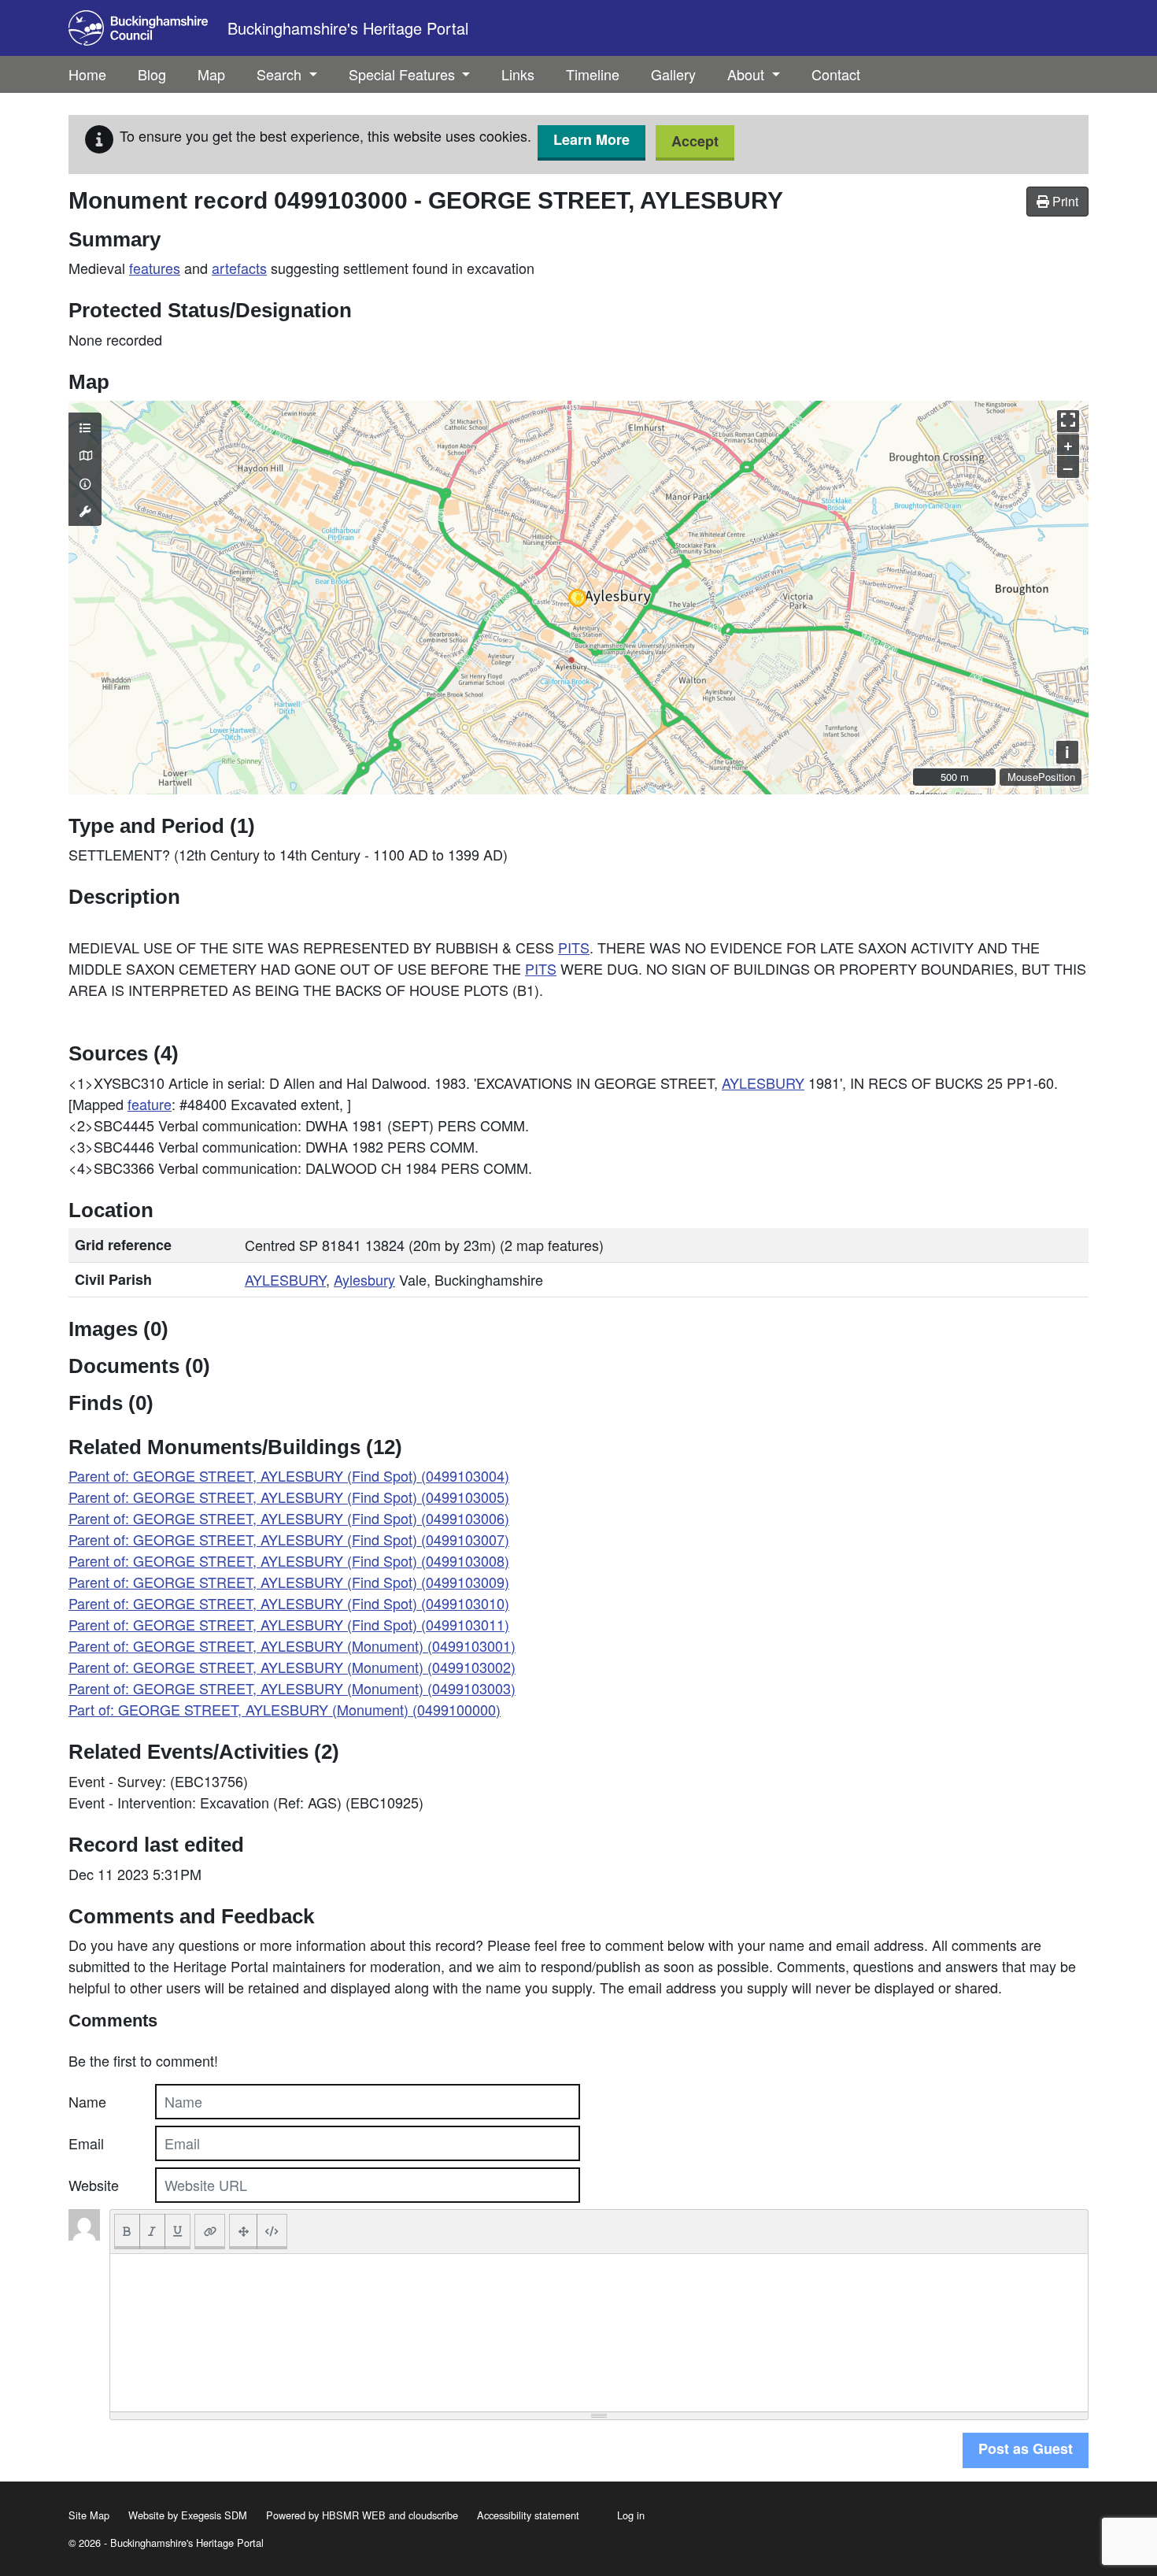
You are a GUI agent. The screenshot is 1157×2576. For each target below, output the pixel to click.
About (748, 74)
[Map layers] (85, 427)
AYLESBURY (763, 1083)
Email (86, 2143)
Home (87, 74)
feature (150, 1104)
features (155, 268)
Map (211, 74)
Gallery (673, 74)
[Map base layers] (85, 455)
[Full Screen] (243, 2232)
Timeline (593, 74)
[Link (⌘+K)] (210, 2232)
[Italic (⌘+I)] (152, 2232)
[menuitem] (152, 74)
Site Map (89, 2515)
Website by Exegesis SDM (188, 2515)
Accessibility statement (528, 2515)
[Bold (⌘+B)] (127, 2232)
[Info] (85, 483)
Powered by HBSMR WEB (326, 2515)
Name (87, 2101)
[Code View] (272, 2232)
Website (94, 2185)
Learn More (591, 139)
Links (518, 74)
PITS (574, 947)
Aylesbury (364, 1279)
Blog (152, 74)
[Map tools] (85, 511)
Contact (836, 74)
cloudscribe (433, 2515)
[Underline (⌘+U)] (178, 2232)
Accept (695, 141)
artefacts (239, 268)
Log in (631, 2515)
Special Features (404, 74)
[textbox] (599, 2333)
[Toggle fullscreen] (1068, 421)
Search (281, 74)
